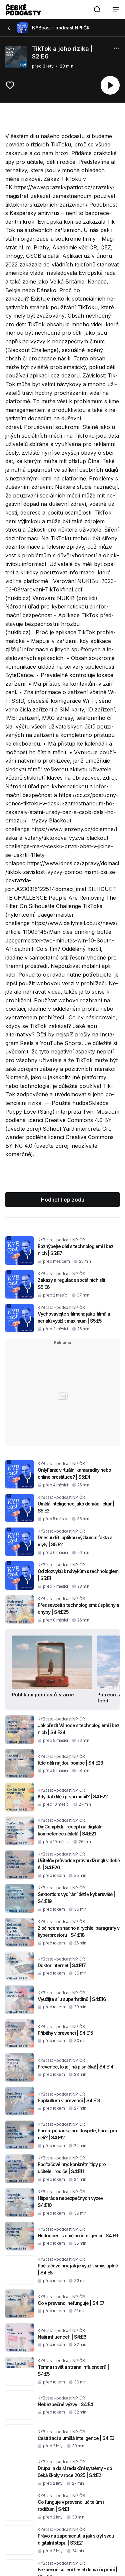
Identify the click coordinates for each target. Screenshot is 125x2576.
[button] (97, 9)
